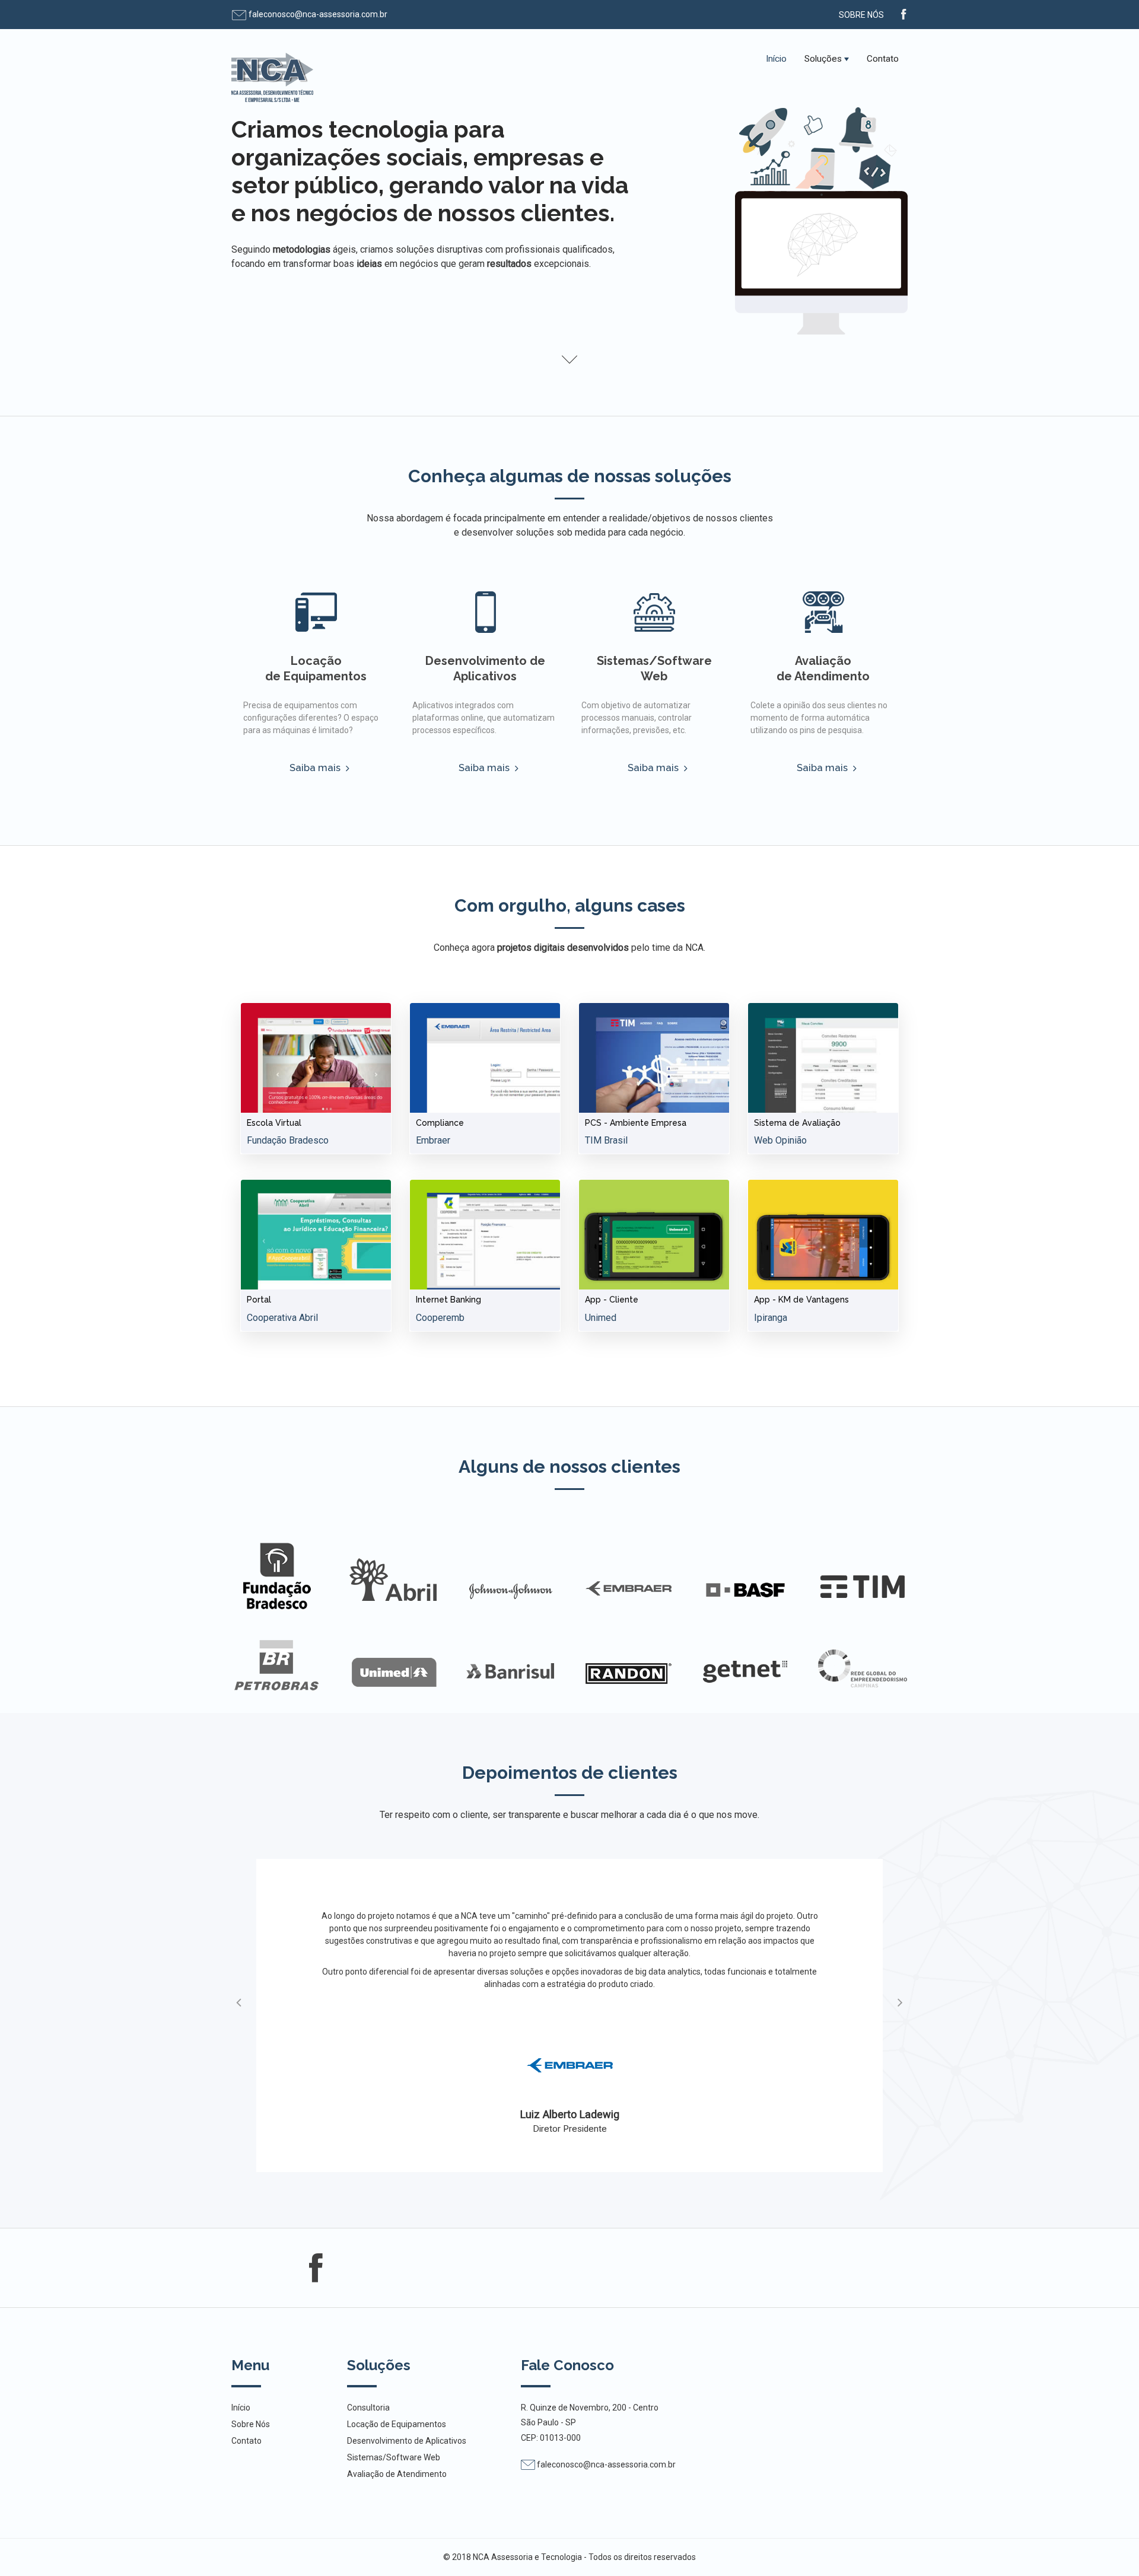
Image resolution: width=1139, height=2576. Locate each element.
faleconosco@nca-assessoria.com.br (317, 14)
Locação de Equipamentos (316, 668)
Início (776, 59)
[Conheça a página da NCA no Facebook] (904, 13)
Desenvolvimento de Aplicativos (485, 668)
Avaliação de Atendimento (823, 668)
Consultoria (368, 2408)
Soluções (823, 59)
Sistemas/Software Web (654, 668)
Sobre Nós (861, 15)
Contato (883, 59)
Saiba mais (316, 768)
